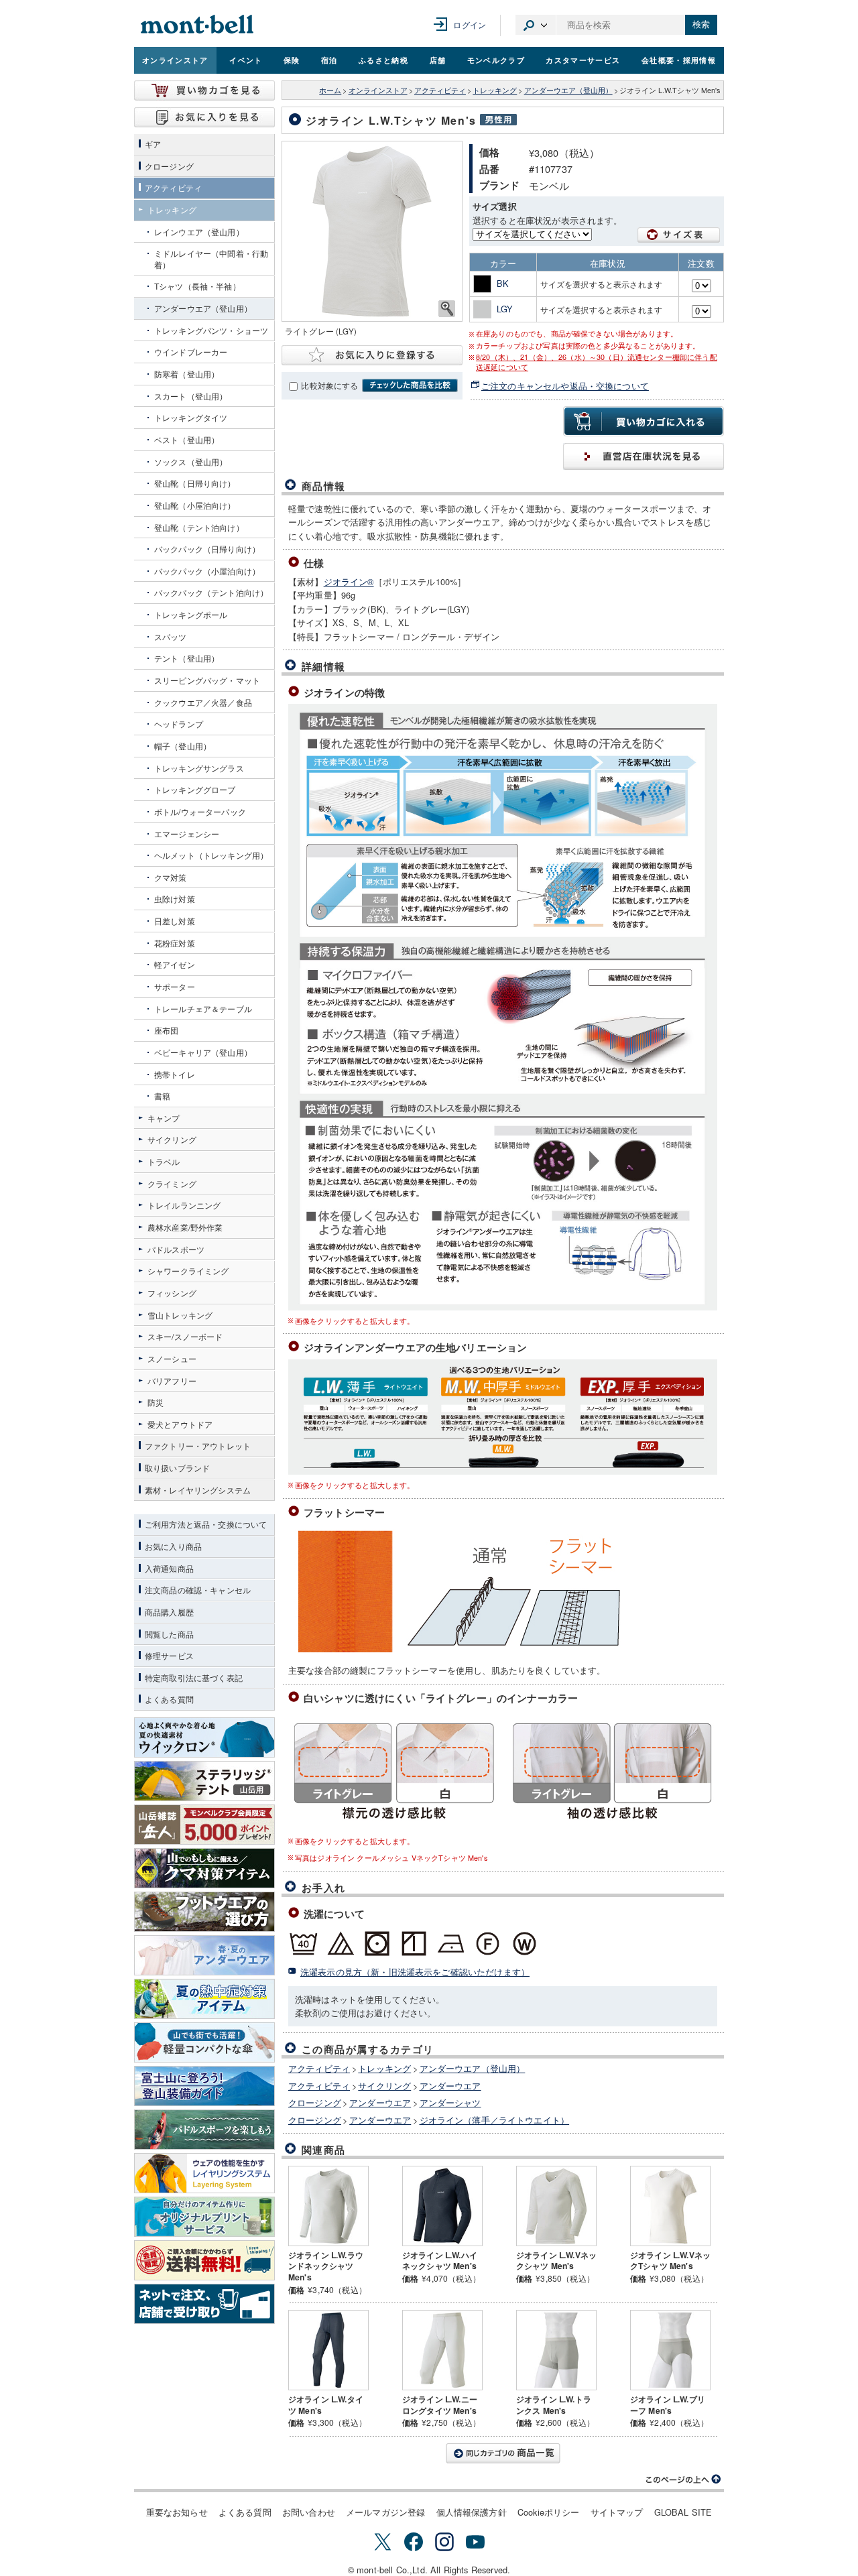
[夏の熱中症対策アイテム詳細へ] (204, 1999)
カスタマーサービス (583, 60)
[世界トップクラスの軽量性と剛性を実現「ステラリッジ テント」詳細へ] (204, 1781)
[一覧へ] (503, 2453)
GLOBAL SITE (683, 2512)
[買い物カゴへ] (204, 90)
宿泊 (329, 60)
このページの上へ (684, 2479)
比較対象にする (329, 385)
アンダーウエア (450, 2086)
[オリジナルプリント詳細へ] (204, 2217)
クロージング (315, 2102)
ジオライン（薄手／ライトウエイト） (495, 2120)
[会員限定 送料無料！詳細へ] (204, 2260)
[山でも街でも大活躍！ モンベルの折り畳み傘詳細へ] (204, 2042)
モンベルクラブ (496, 60)
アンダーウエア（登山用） (568, 90)
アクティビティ (440, 90)
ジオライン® (349, 581)
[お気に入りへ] (204, 117)
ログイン (470, 24)
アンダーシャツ (450, 2102)
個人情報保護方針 (472, 2512)
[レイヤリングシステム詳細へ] (204, 2173)
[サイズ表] (679, 235)
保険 (292, 60)
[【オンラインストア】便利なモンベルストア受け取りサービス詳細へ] (204, 2304)
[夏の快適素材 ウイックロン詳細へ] (204, 1737)
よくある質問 (245, 2512)
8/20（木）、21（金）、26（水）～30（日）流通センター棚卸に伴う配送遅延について (597, 362)
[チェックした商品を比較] (410, 385)
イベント (246, 60)
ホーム (330, 90)
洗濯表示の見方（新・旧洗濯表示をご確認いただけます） (415, 1972)
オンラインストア (175, 60)
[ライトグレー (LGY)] (372, 231)
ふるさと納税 (383, 60)
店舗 (438, 60)
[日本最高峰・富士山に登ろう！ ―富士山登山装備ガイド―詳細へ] (204, 2086)
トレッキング (495, 90)
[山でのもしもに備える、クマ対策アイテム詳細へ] (204, 1868)
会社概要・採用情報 (679, 60)
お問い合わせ (309, 2512)
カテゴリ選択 (536, 25)
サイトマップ (617, 2512)
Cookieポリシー (549, 2512)
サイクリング (384, 2086)
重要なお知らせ (177, 2512)
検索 (701, 24)
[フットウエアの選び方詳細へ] (204, 1912)
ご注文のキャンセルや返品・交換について (565, 386)
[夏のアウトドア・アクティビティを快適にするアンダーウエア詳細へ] (204, 1955)
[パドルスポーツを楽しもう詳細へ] (204, 2130)
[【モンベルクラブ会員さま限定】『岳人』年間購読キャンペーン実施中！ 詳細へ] (204, 1825)
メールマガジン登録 (385, 2512)
